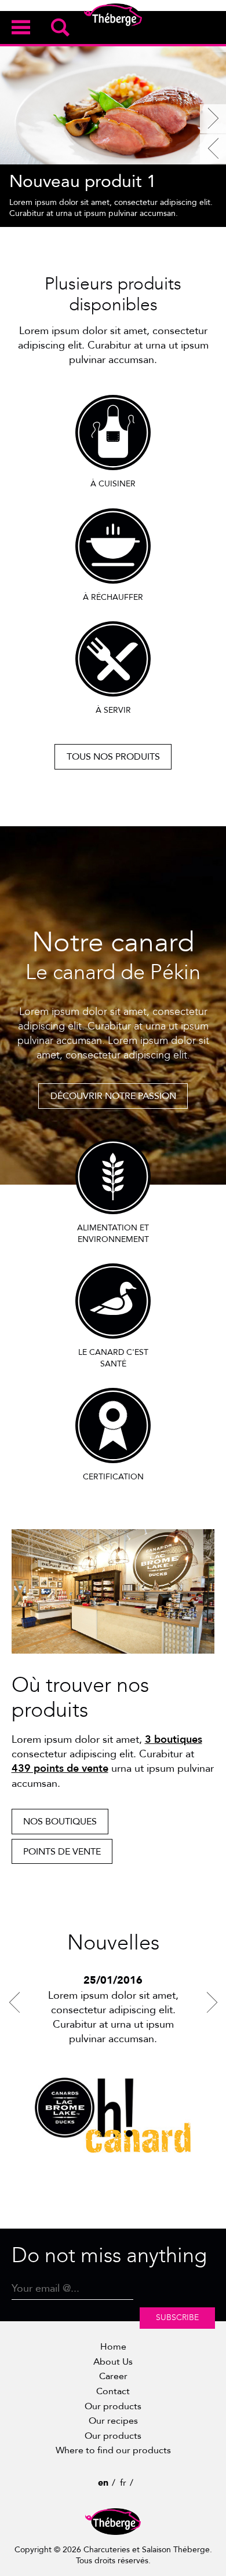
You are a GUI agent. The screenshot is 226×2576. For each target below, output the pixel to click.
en (103, 2483)
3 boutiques (174, 1740)
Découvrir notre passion (113, 1096)
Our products (113, 2406)
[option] (113, 134)
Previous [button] (14, 2002)
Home (113, 2347)
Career (113, 2376)
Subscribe (177, 2317)
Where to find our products (113, 2450)
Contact (113, 2391)
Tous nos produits (113, 757)
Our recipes (113, 2421)
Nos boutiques (60, 1822)
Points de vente (62, 1852)
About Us (113, 2362)
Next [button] (212, 2002)
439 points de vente (60, 1769)
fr (123, 2483)
